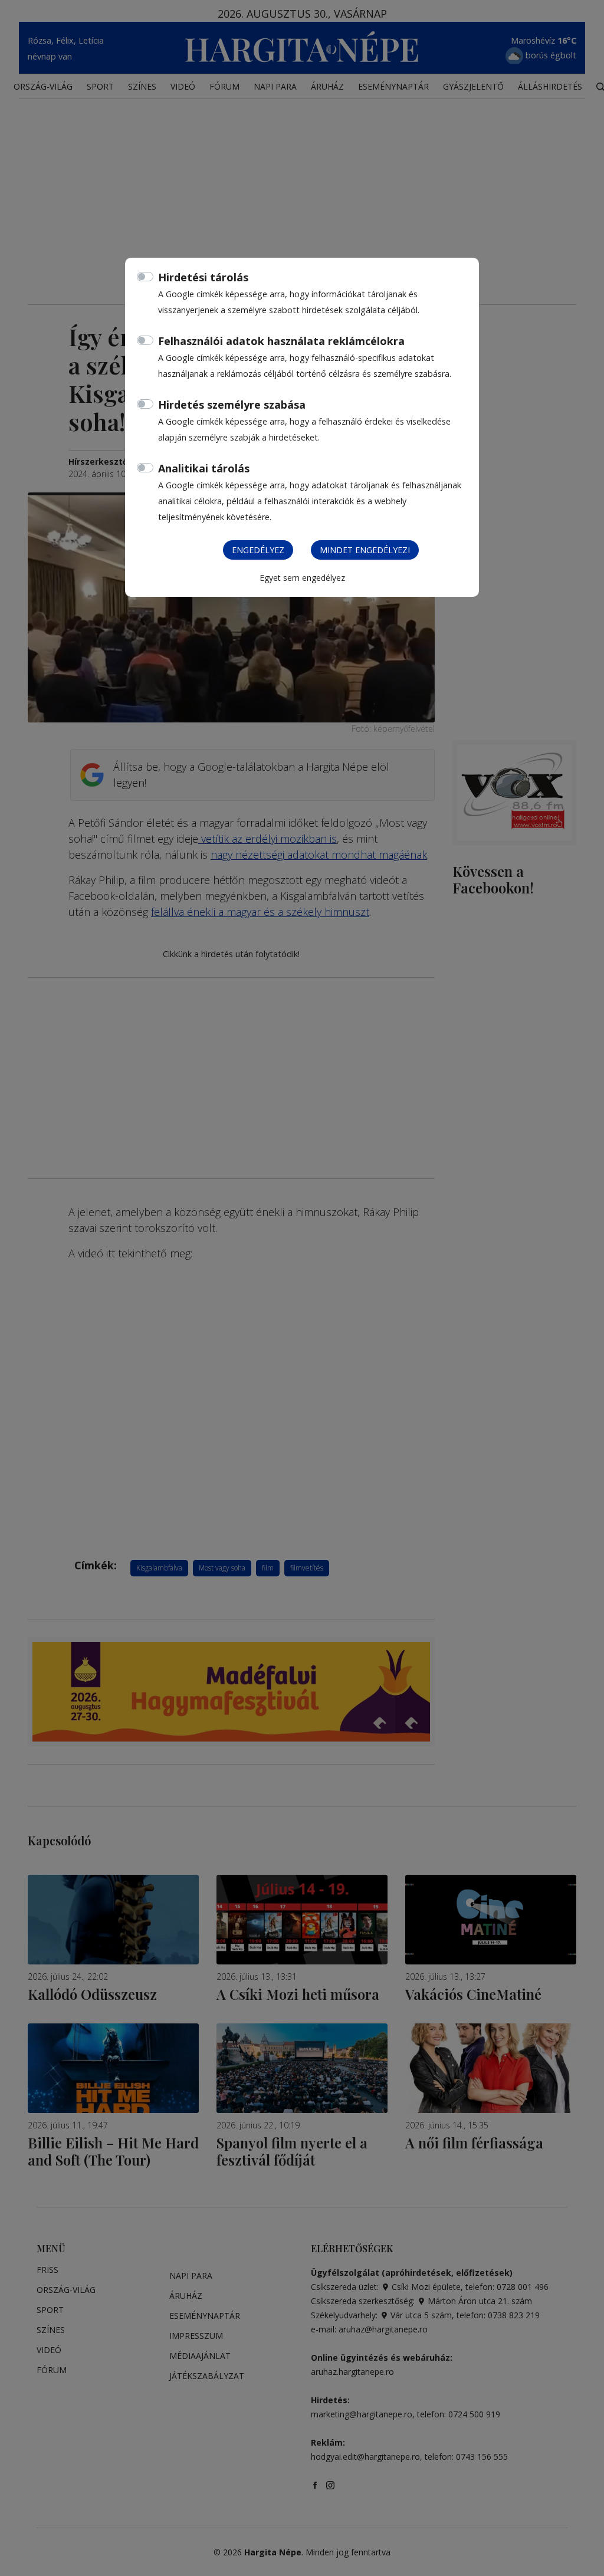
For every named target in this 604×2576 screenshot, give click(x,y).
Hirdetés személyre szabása (232, 405)
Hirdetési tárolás (203, 277)
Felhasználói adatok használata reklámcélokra (281, 341)
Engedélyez (258, 550)
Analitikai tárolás (204, 468)
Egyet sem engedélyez (302, 578)
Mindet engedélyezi (365, 550)
